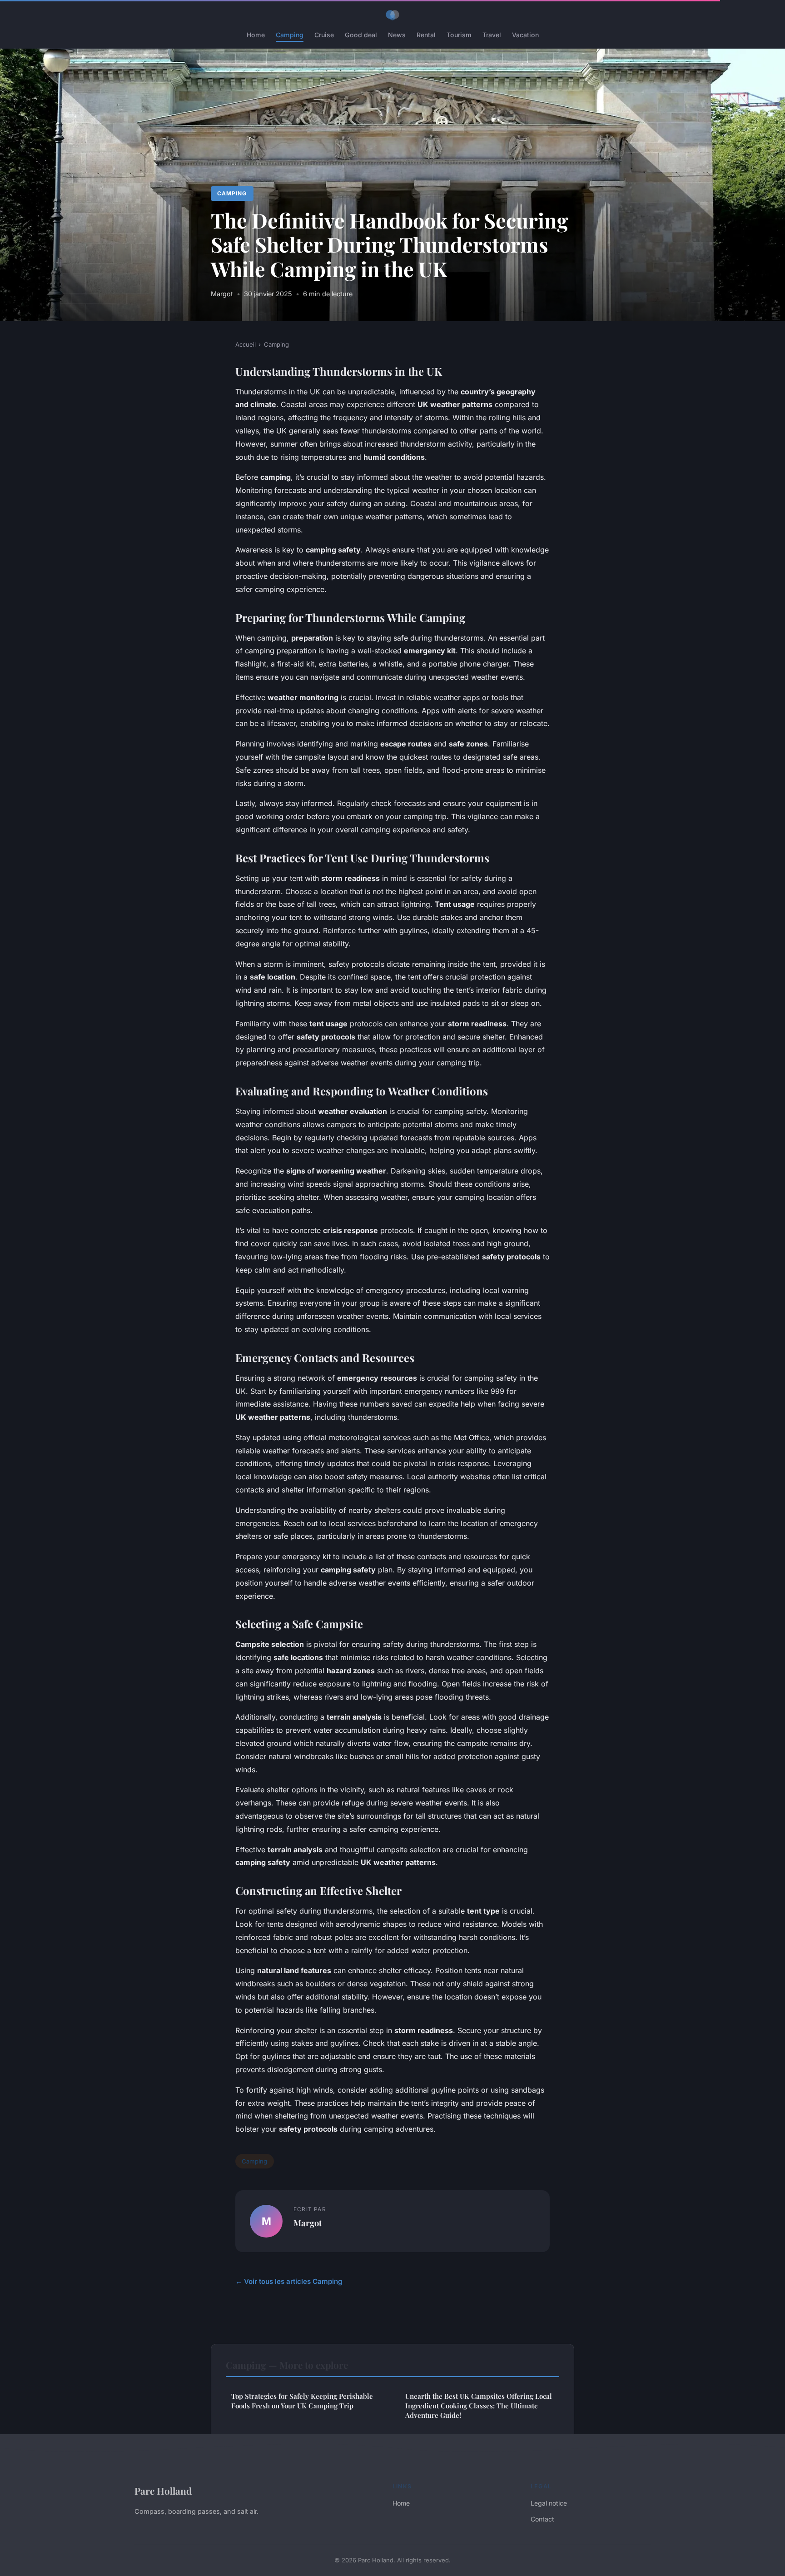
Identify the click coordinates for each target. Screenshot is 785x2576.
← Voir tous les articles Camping (289, 2281)
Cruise (324, 35)
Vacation (525, 35)
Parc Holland (163, 2491)
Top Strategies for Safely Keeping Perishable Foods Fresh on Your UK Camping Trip (302, 2401)
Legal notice (549, 2503)
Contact (542, 2519)
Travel (492, 35)
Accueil (246, 344)
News (397, 35)
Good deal (361, 35)
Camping (290, 35)
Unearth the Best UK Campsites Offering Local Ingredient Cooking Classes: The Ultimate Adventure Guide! (479, 2406)
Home (256, 35)
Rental (426, 35)
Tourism (459, 35)
